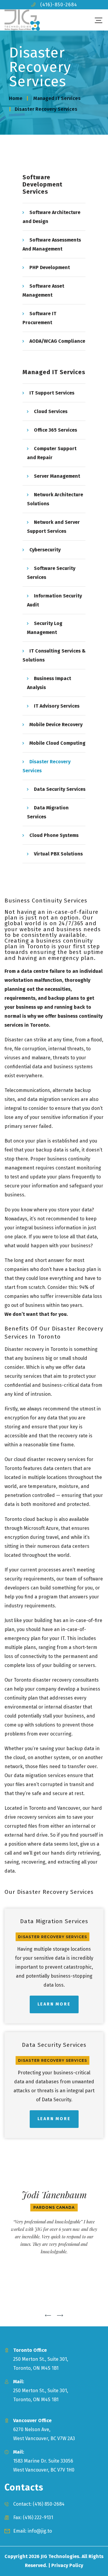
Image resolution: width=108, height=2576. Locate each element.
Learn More (54, 2004)
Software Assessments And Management (52, 244)
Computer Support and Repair (52, 453)
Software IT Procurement (39, 318)
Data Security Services (60, 789)
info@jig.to (40, 2531)
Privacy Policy (67, 2565)
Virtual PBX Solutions (58, 854)
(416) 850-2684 (49, 2504)
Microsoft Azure (41, 1528)
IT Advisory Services (57, 706)
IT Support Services (52, 393)
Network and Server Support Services (53, 527)
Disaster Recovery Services (46, 766)
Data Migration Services (48, 812)
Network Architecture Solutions (55, 499)
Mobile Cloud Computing (57, 743)
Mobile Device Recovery (56, 725)
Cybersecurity (45, 550)
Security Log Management (45, 628)
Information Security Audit (54, 600)
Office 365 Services (55, 430)
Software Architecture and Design (51, 217)
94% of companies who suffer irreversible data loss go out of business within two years (53, 1296)
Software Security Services (51, 573)
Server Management (57, 476)
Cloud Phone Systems (54, 835)
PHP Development (50, 267)
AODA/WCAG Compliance (57, 341)
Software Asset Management (43, 290)
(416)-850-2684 (59, 5)
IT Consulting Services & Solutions (54, 655)
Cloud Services (51, 411)
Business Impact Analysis (49, 683)
